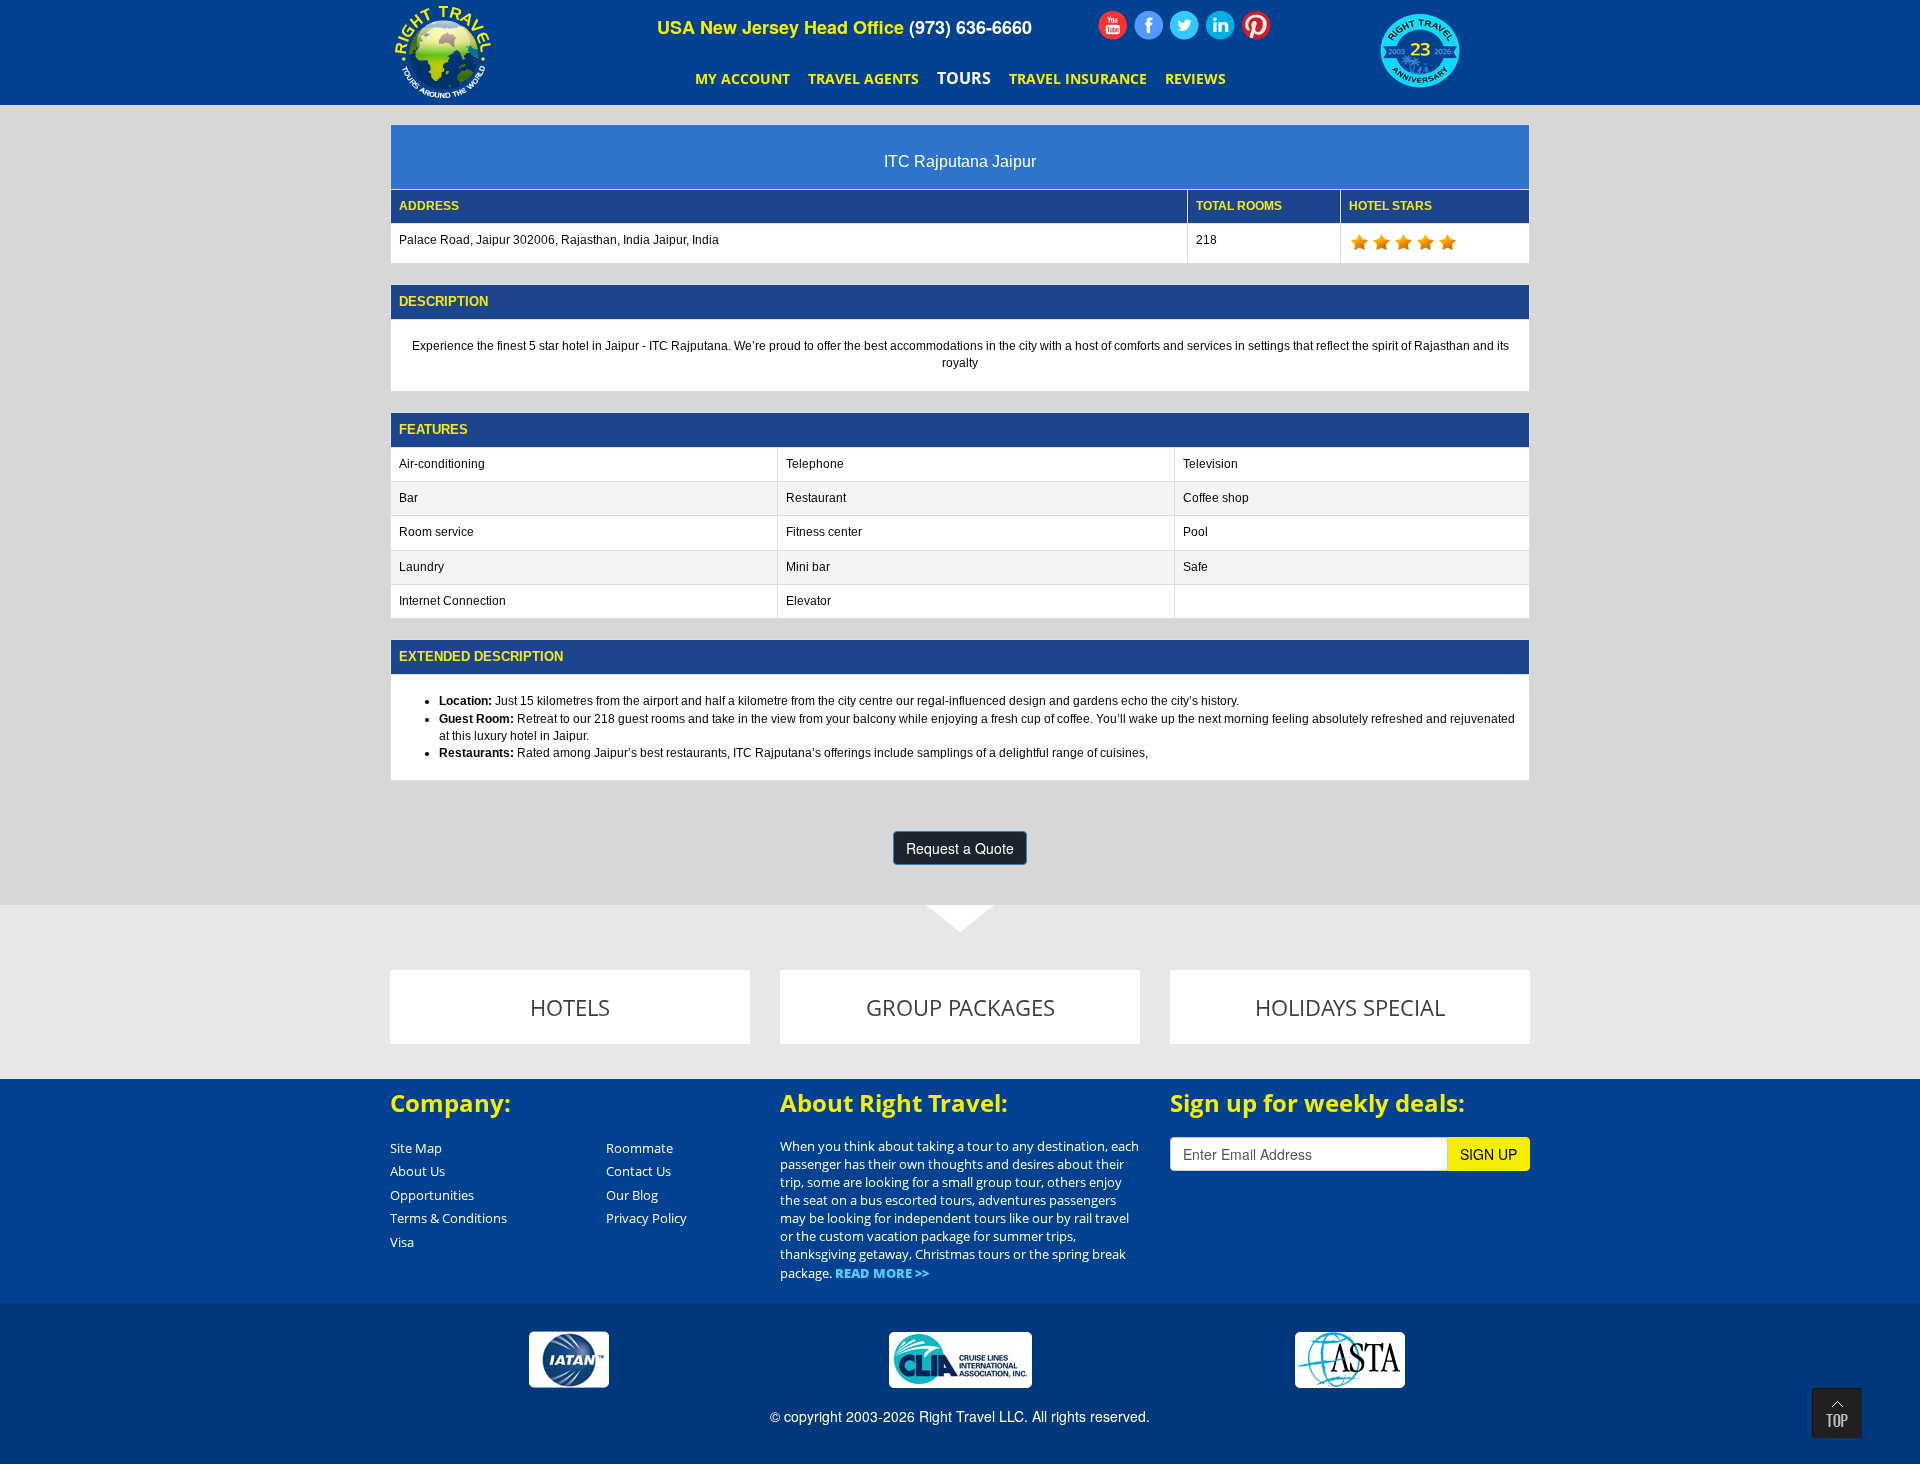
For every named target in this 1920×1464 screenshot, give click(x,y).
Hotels (570, 1007)
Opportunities (432, 1195)
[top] (1837, 1413)
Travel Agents (863, 78)
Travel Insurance (1078, 78)
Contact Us (638, 1171)
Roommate (639, 1148)
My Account (742, 78)
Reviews (1195, 78)
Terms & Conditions (448, 1218)
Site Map (416, 1148)
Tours (964, 78)
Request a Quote (960, 848)
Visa (402, 1242)
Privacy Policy (646, 1218)
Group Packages (960, 1007)
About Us (417, 1171)
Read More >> (882, 1273)
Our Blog (632, 1195)
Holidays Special (1350, 1007)
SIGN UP (1488, 1154)
